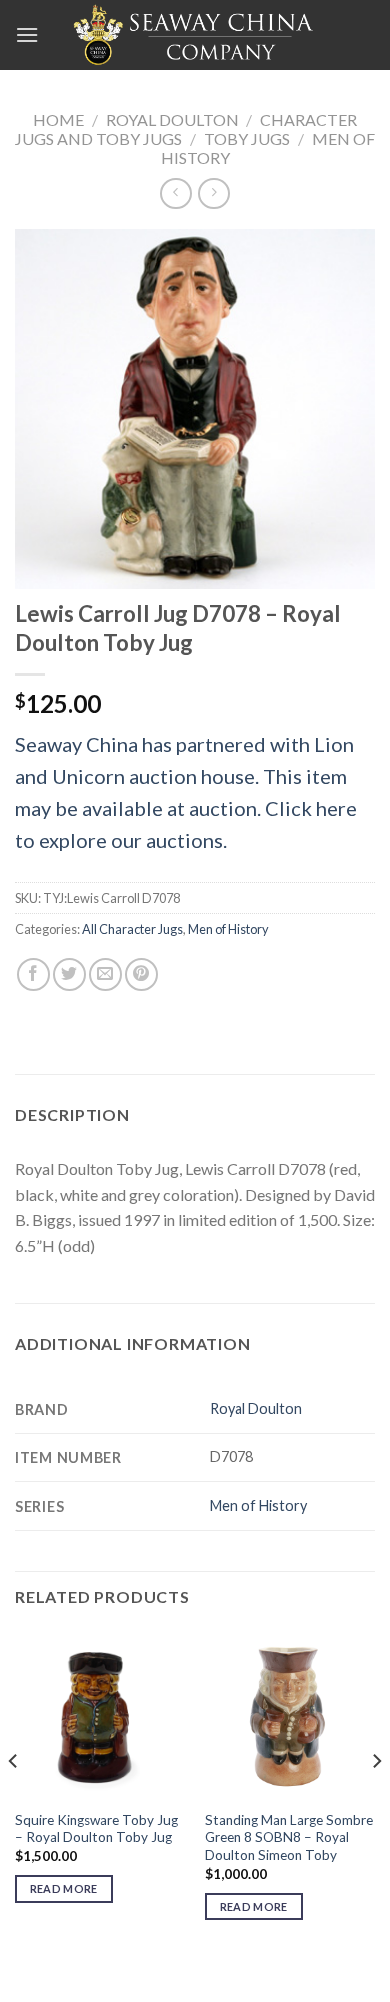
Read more (64, 1888)
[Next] (376, 1801)
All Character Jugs (132, 929)
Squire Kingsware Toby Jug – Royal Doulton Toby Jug (96, 1829)
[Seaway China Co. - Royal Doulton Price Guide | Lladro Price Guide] (195, 35)
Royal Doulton (172, 119)
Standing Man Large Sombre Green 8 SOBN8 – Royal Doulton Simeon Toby (289, 1837)
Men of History (228, 929)
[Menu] (27, 34)
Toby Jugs (247, 138)
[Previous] (14, 1801)
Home (58, 119)
